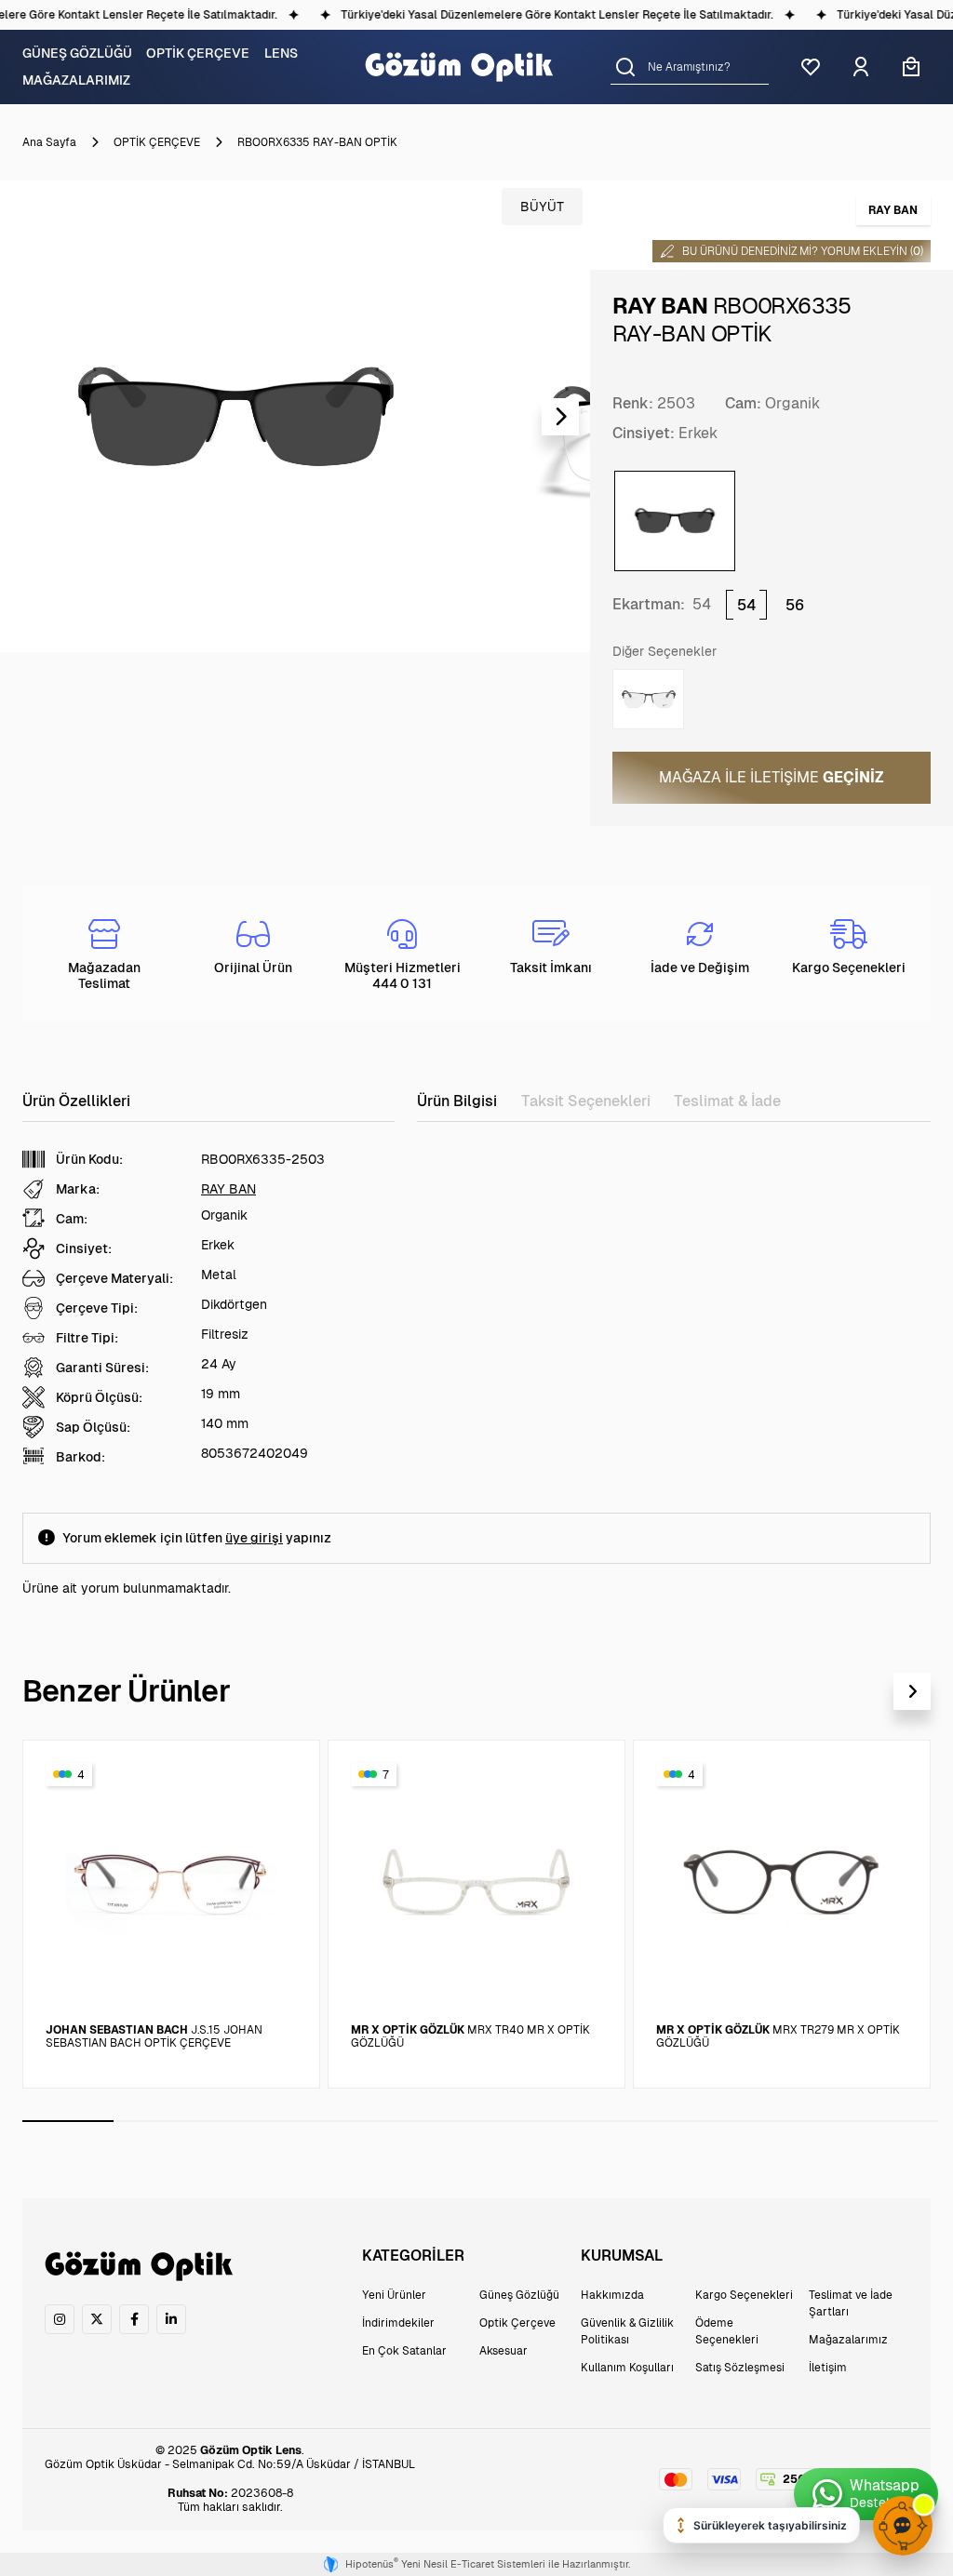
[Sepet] (911, 67)
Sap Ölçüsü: (93, 1427)
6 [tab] (526, 2121)
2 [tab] (159, 2121)
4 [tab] (342, 2121)
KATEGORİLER (413, 2256)
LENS (281, 53)
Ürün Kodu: (89, 1159)
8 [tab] (709, 2121)
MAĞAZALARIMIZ (76, 80)
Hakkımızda (612, 2295)
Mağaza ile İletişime (772, 777)
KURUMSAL (622, 2256)
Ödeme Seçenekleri (727, 2331)
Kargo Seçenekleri (744, 2295)
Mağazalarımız (848, 2340)
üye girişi (254, 1538)
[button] (625, 67)
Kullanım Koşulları (627, 2368)
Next (560, 417)
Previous (30, 417)
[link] (60, 2319)
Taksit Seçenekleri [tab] (586, 1101)
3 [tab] (251, 2121)
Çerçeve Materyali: (114, 1278)
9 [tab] (800, 2121)
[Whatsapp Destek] (866, 2494)
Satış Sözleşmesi (740, 2368)
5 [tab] (435, 2121)
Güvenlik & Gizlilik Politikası (627, 2331)
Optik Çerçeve (517, 2323)
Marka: (78, 1189)
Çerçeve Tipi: (97, 1308)
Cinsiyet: (644, 433)
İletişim (828, 2368)
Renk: (633, 403)
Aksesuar (503, 2351)
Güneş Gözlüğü (519, 2295)
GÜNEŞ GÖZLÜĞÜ (77, 53)
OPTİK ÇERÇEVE (198, 53)
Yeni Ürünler (394, 2295)
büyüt (542, 207)
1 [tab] (68, 2121)
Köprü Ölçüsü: (99, 1397)
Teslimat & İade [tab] (727, 1101)
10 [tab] (893, 2121)
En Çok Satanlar (404, 2351)
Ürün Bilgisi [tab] (457, 1101)
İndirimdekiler (398, 2323)
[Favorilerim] (811, 67)
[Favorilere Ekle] (284, 1772)
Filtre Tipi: (87, 1338)
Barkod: (81, 1457)
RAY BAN (228, 1189)
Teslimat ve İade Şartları (851, 2303)
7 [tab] (617, 2121)
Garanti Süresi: (102, 1368)
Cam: (743, 403)
